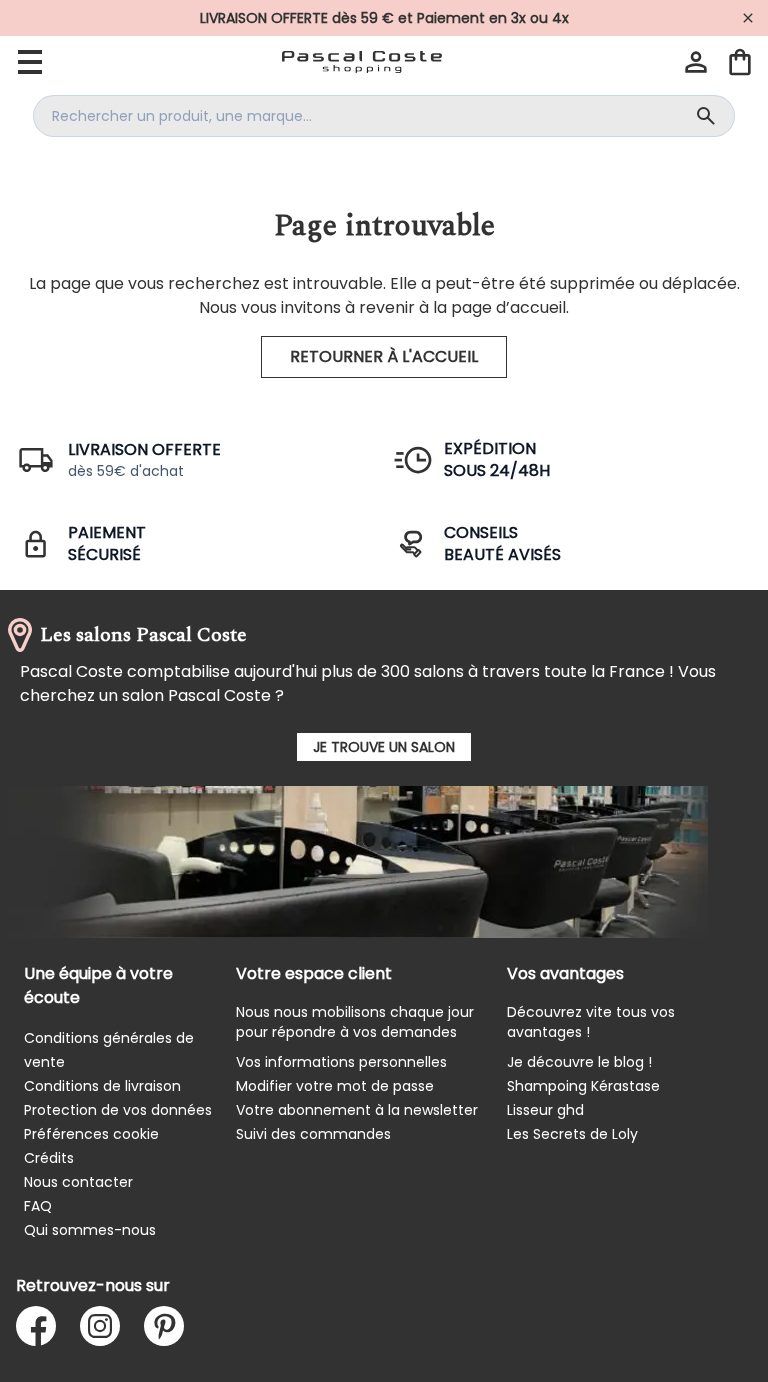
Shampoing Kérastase (583, 1086)
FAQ (38, 1206)
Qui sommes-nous (90, 1230)
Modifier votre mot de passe (335, 1086)
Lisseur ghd (545, 1110)
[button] (696, 62)
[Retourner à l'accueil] (362, 62)
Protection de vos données (118, 1110)
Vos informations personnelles (341, 1062)
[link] (384, 18)
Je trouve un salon (384, 747)
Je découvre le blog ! (579, 1062)
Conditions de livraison (102, 1086)
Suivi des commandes (313, 1134)
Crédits (49, 1158)
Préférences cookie (91, 1134)
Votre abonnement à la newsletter (357, 1110)
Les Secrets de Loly (572, 1134)
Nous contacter (78, 1182)
